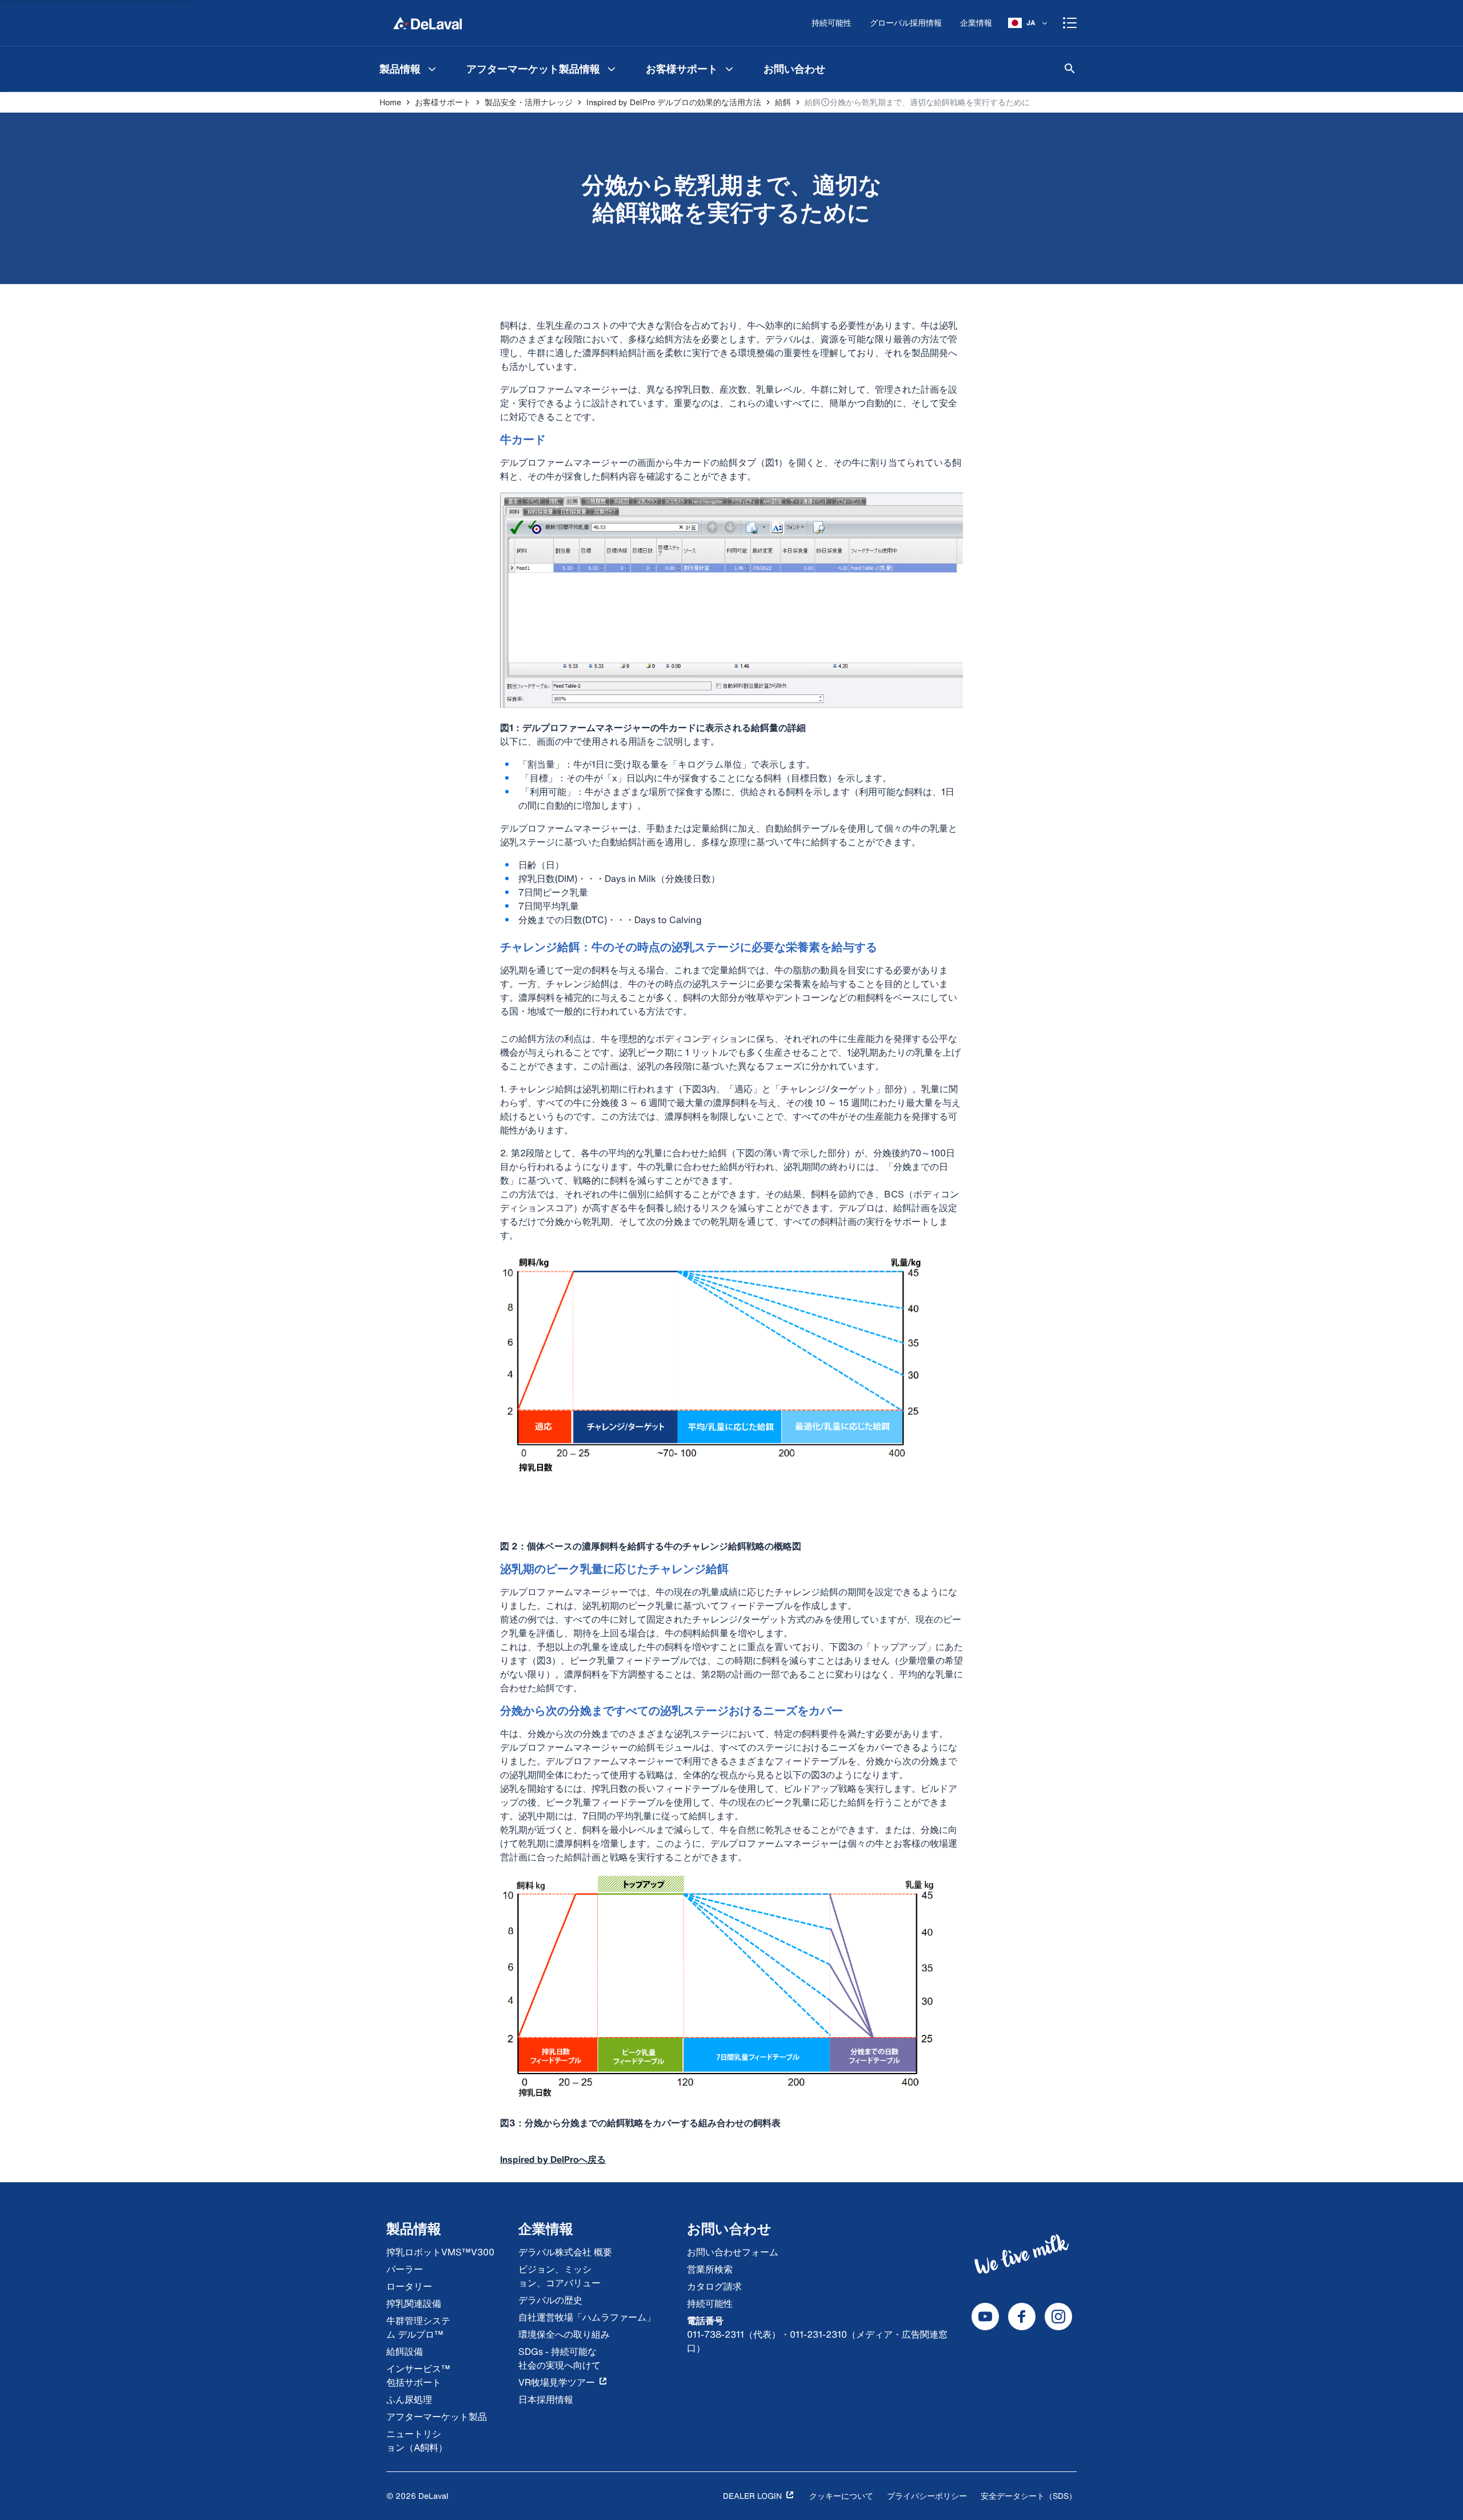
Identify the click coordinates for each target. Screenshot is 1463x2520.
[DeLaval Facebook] (1022, 2317)
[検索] (1070, 69)
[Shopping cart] (1070, 23)
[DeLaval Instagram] (1058, 2317)
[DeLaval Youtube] (985, 2317)
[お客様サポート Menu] (729, 69)
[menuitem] (409, 69)
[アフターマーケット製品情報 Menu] (611, 69)
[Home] (427, 23)
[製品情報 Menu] (432, 69)
